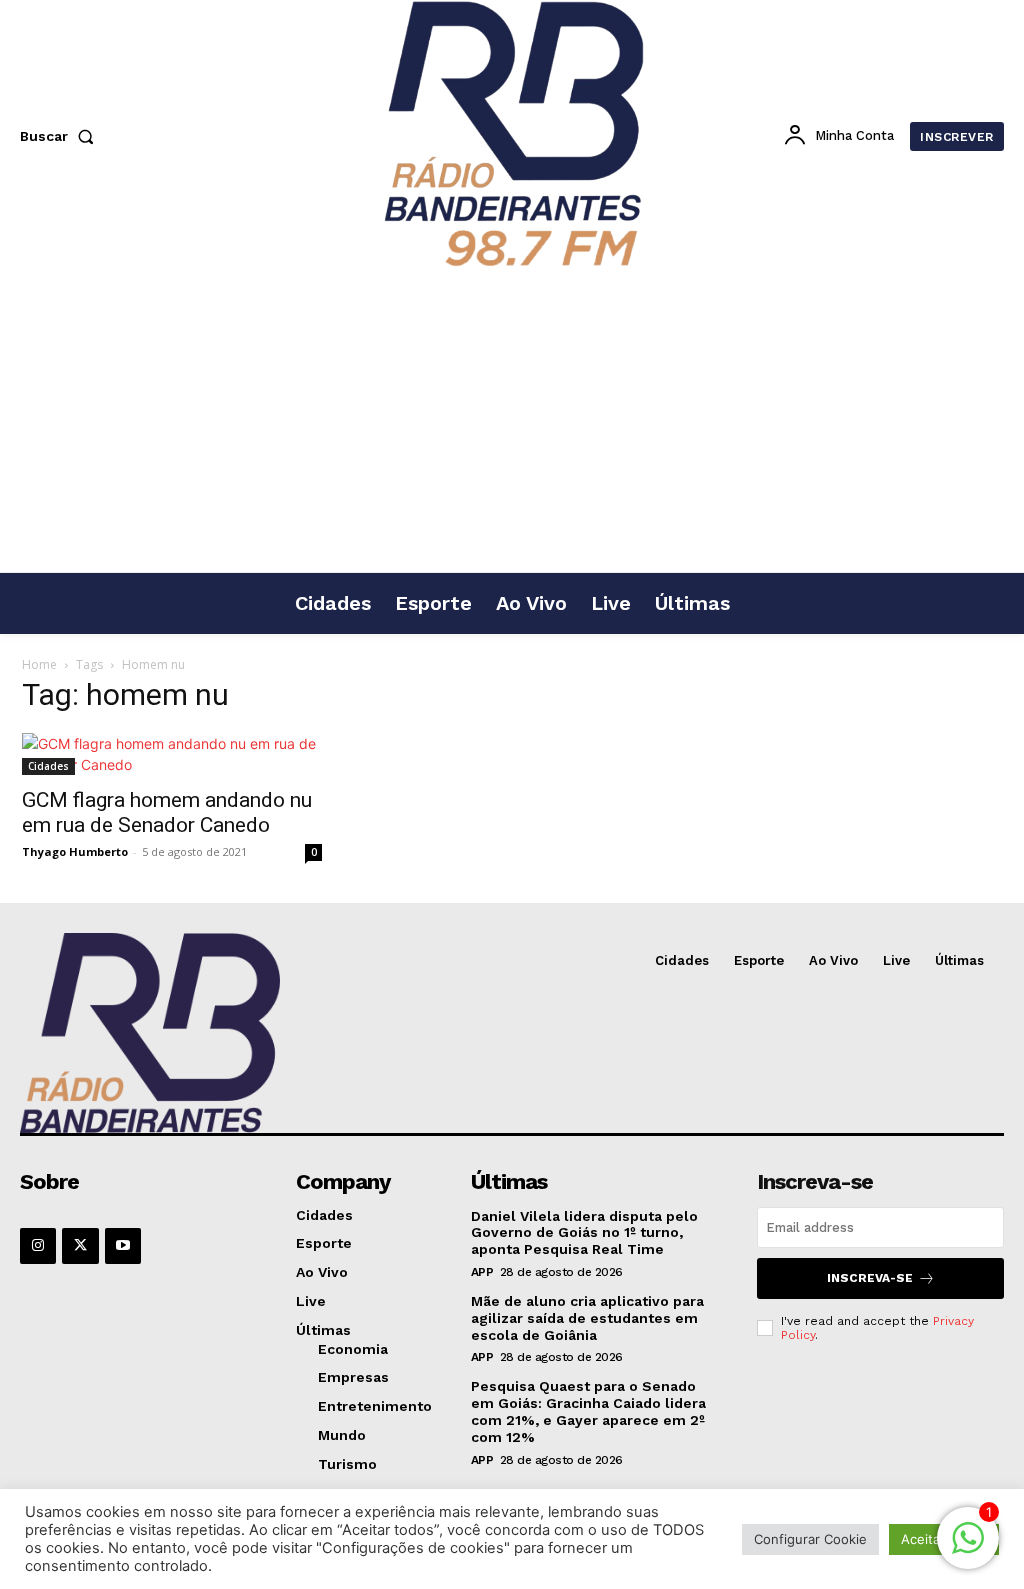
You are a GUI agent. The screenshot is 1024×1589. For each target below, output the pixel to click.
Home (39, 664)
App (482, 1272)
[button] (61, 136)
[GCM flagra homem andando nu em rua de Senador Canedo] (172, 754)
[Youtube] (123, 1246)
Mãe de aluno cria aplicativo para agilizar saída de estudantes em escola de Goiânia (587, 1318)
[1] (968, 1548)
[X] (80, 1246)
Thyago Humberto (75, 851)
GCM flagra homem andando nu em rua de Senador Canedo (167, 812)
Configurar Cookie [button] (810, 1539)
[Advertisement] (512, 422)
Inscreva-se (870, 1278)
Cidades (48, 766)
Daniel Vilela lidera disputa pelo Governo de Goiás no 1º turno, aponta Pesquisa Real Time (584, 1233)
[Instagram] (38, 1246)
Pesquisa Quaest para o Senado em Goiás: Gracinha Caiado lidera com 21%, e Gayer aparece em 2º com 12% (588, 1411)
